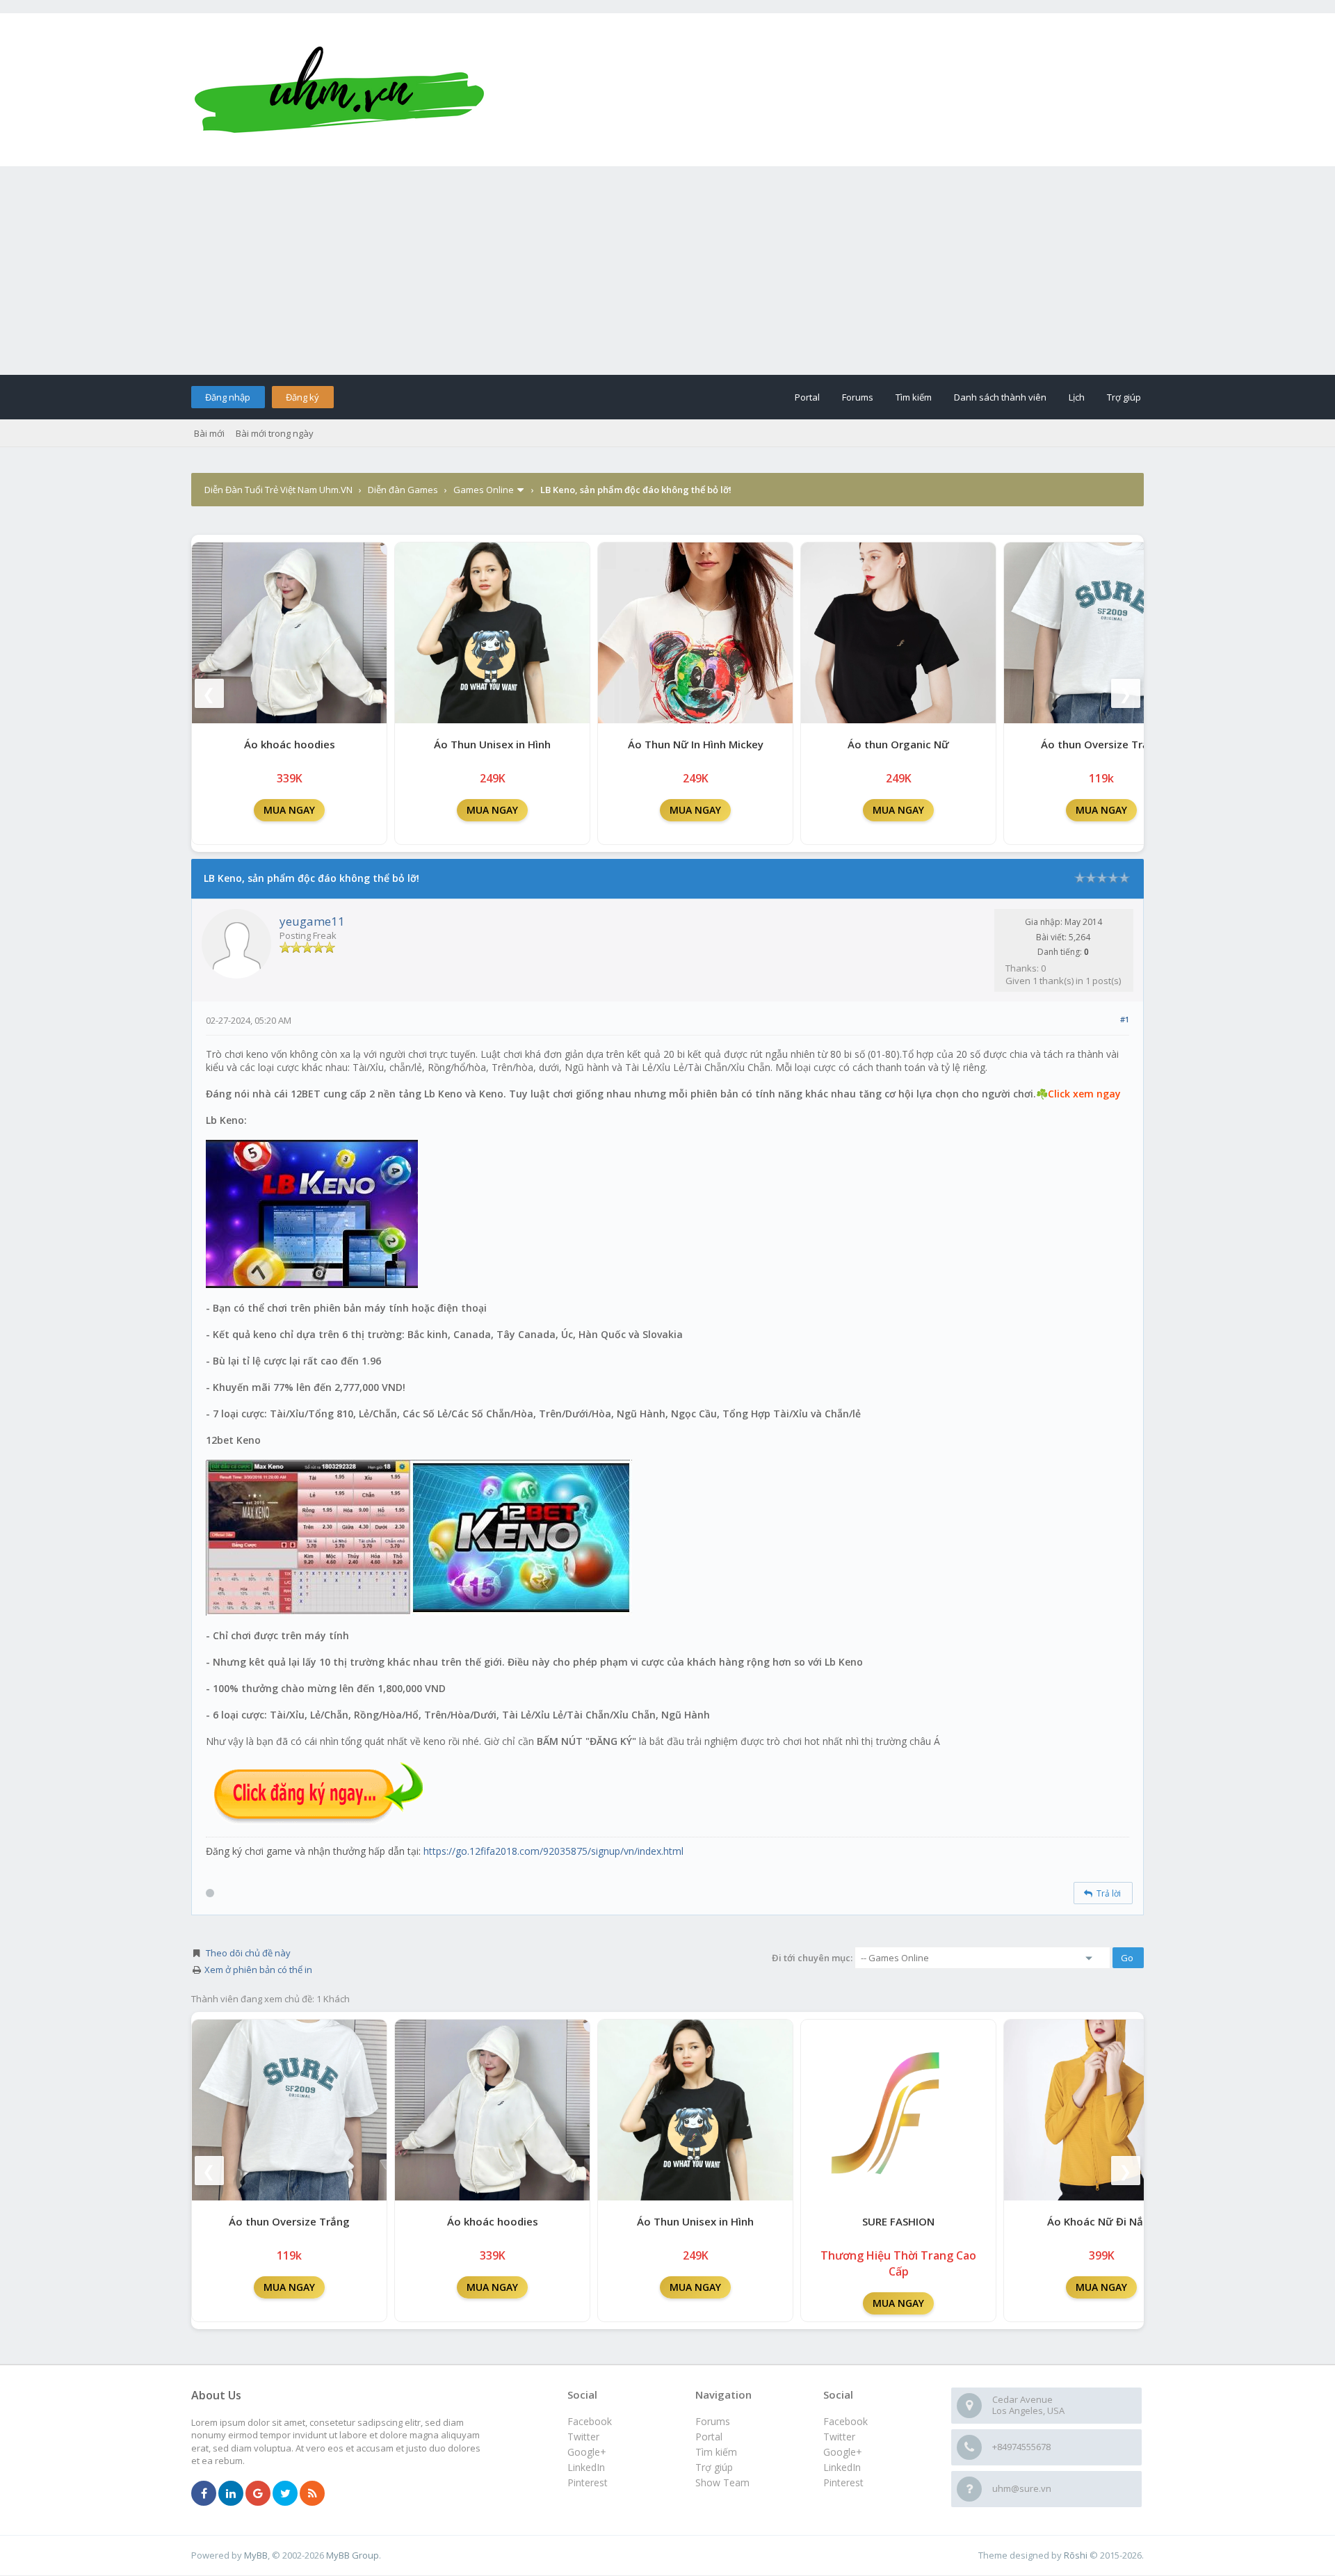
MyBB (256, 2555)
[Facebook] (204, 2494)
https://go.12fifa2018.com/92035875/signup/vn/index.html (553, 1851)
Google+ (843, 2452)
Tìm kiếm (914, 397)
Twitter (839, 2437)
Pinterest (843, 2482)
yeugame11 (312, 921)
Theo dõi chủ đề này (248, 1953)
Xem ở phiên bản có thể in (258, 1970)
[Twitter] (285, 2494)
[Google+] (258, 2494)
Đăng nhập (228, 397)
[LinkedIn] (231, 2494)
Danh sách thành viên (1000, 397)
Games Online (484, 490)
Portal (807, 397)
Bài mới (209, 433)
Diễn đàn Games (403, 490)
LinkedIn (842, 2467)
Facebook (845, 2421)
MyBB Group (353, 2555)
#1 (1125, 1019)
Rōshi (1076, 2555)
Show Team (722, 2482)
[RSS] (312, 2494)
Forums (858, 397)
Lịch (1077, 397)
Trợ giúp (1124, 397)
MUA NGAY (289, 810)
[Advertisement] (667, 271)
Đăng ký (302, 397)
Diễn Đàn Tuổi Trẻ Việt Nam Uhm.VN (278, 490)
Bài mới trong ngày (275, 433)
